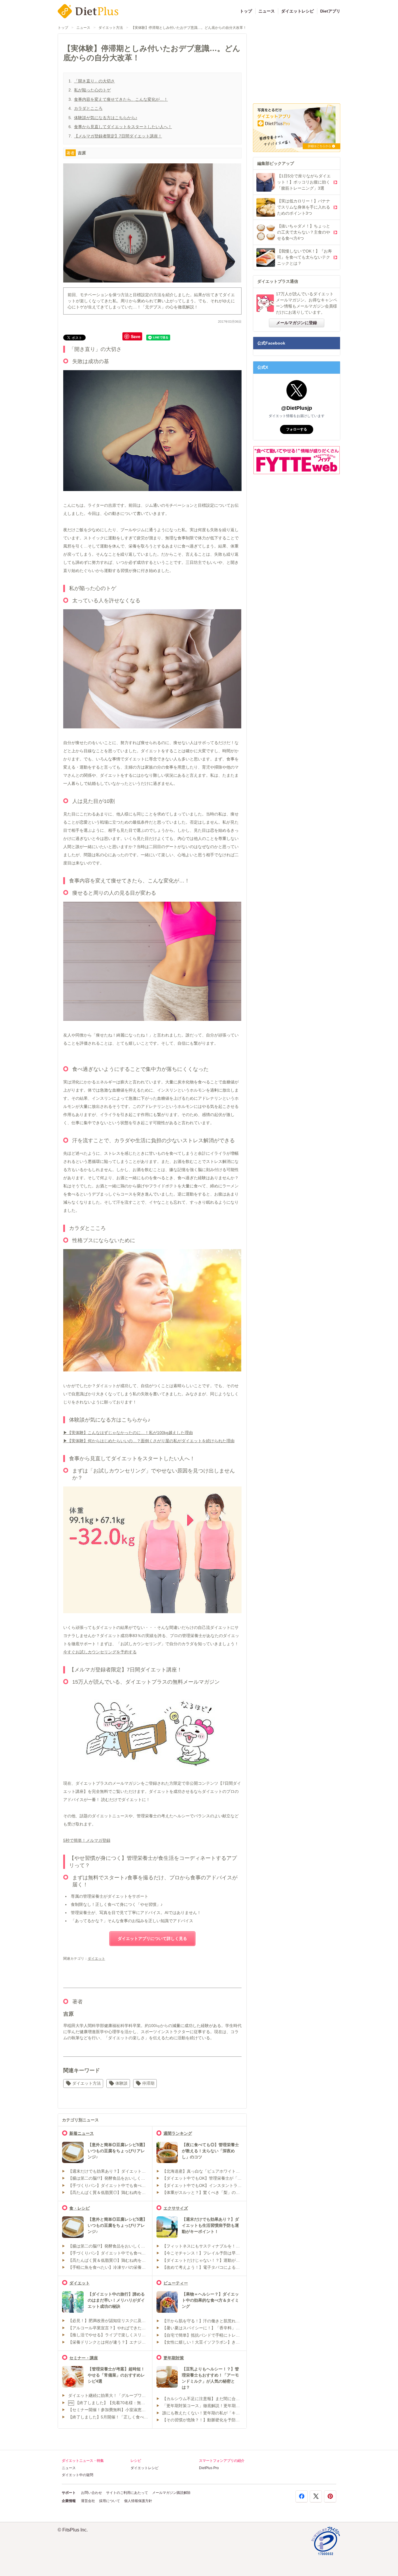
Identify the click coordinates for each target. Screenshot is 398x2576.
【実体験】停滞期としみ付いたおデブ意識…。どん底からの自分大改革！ (189, 28)
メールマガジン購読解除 (171, 2493)
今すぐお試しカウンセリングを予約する (100, 1652)
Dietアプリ (330, 11)
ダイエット (96, 1959)
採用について (110, 2501)
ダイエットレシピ (297, 11)
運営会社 (88, 2501)
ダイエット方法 (111, 28)
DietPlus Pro (209, 2468)
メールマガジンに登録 (297, 323)
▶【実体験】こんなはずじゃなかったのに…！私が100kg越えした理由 (128, 1433)
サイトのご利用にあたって (127, 2493)
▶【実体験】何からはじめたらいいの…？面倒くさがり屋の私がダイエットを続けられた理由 (149, 1441)
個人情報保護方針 (138, 2501)
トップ (246, 11)
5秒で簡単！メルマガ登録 (87, 1840)
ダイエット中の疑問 (78, 2475)
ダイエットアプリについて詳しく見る (152, 1938)
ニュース (267, 11)
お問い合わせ (91, 2493)
